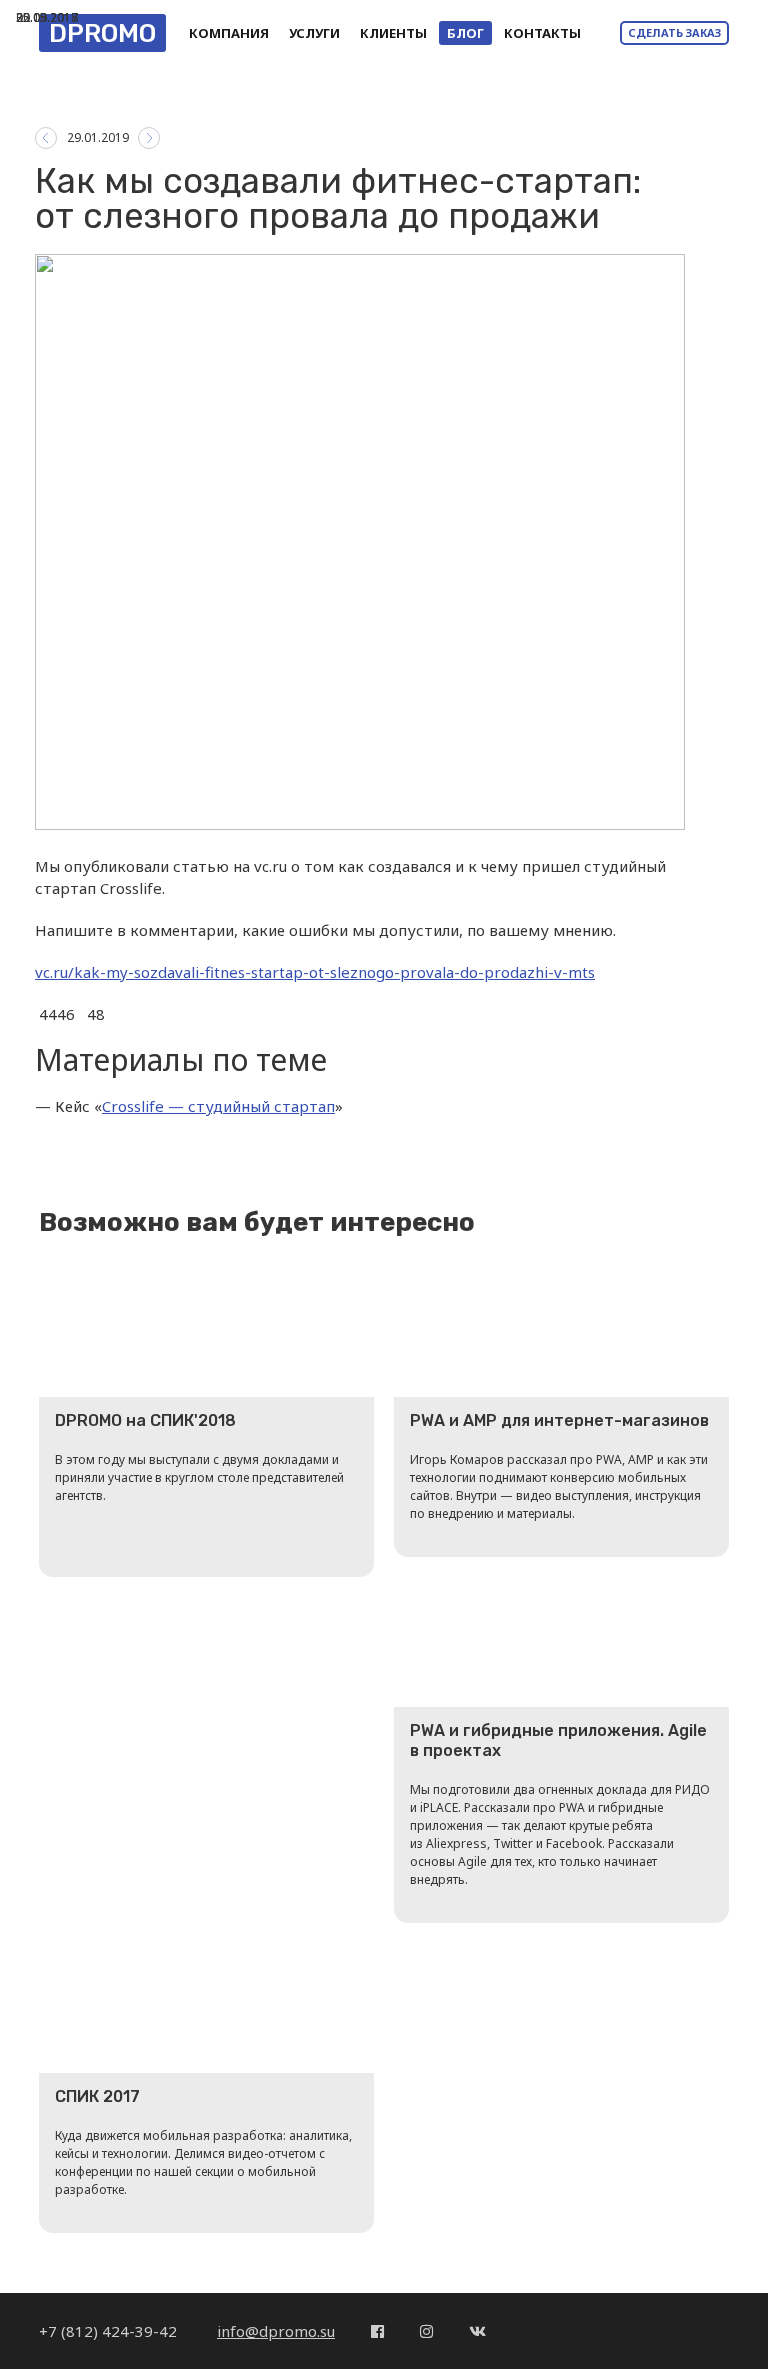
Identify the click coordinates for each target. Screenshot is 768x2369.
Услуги (314, 33)
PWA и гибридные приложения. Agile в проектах (558, 1740)
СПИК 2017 (97, 2096)
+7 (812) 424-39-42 (110, 2331)
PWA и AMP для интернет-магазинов (559, 1420)
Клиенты (393, 33)
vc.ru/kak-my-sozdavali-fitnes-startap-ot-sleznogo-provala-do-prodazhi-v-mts (315, 972)
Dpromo (102, 33)
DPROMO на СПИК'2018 (145, 1420)
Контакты (542, 33)
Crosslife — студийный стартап (218, 1106)
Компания (229, 33)
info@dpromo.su (276, 2331)
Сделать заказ (674, 32)
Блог (465, 33)
